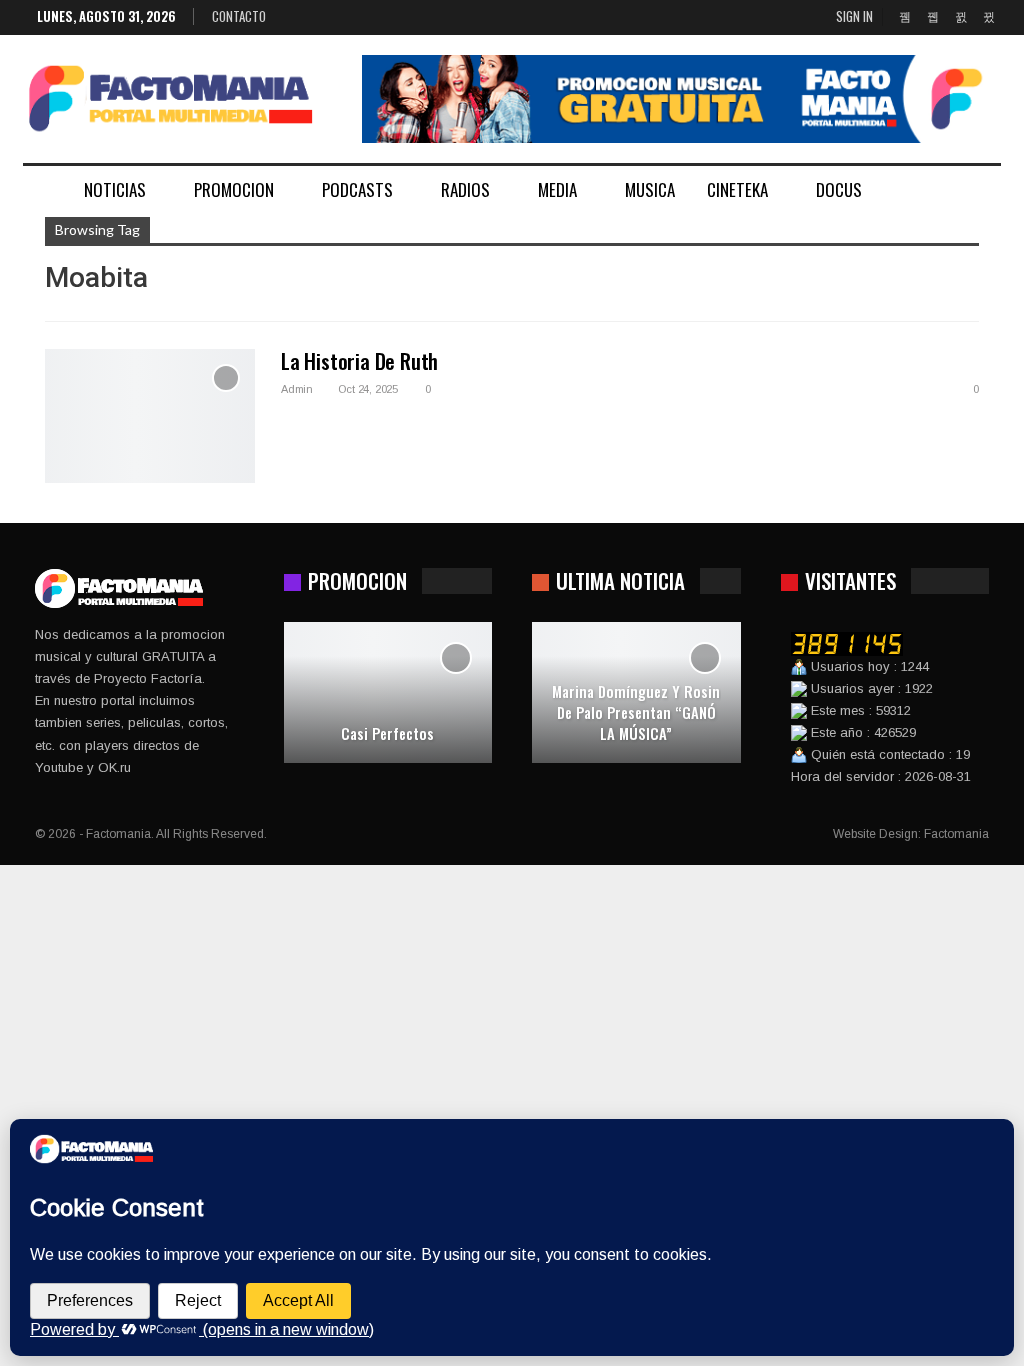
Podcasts (357, 189)
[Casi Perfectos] (388, 693)
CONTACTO (239, 16)
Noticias (115, 189)
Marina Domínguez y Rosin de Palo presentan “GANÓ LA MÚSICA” (636, 712)
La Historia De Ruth (359, 360)
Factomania (956, 834)
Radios (465, 189)
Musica (650, 189)
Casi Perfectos (387, 733)
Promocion (234, 189)
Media (557, 189)
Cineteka (737, 189)
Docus (839, 189)
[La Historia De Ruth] (150, 416)
